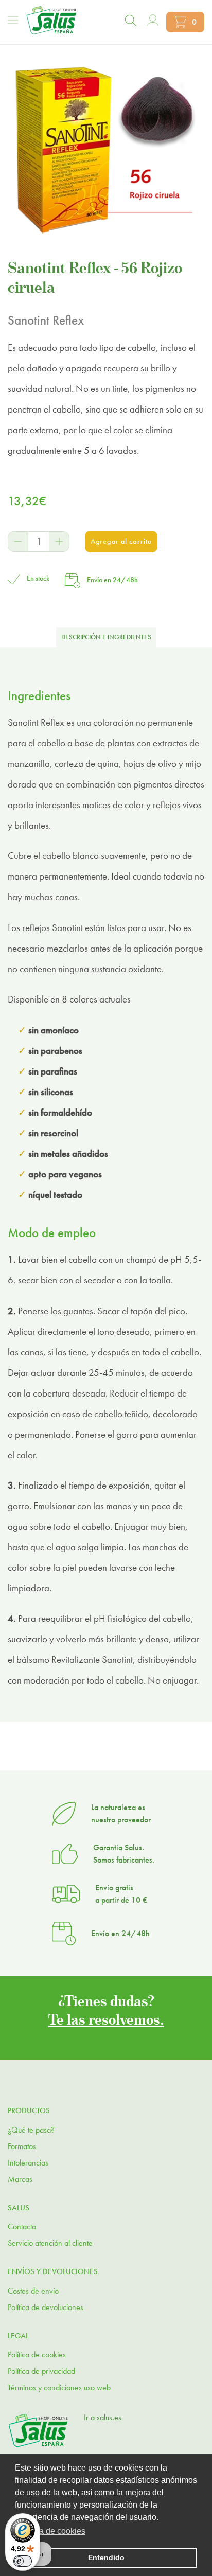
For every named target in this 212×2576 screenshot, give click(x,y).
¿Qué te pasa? (31, 2130)
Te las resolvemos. (106, 2019)
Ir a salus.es (103, 2417)
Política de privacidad (41, 2371)
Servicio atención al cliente (50, 2243)
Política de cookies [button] (51, 2531)
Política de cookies (37, 2355)
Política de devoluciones (46, 2307)
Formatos (22, 2146)
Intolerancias (28, 2163)
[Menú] (13, 20)
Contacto (22, 2226)
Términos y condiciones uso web (59, 2387)
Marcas (20, 2179)
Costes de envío (33, 2291)
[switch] (23, 2561)
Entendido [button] (106, 2557)
